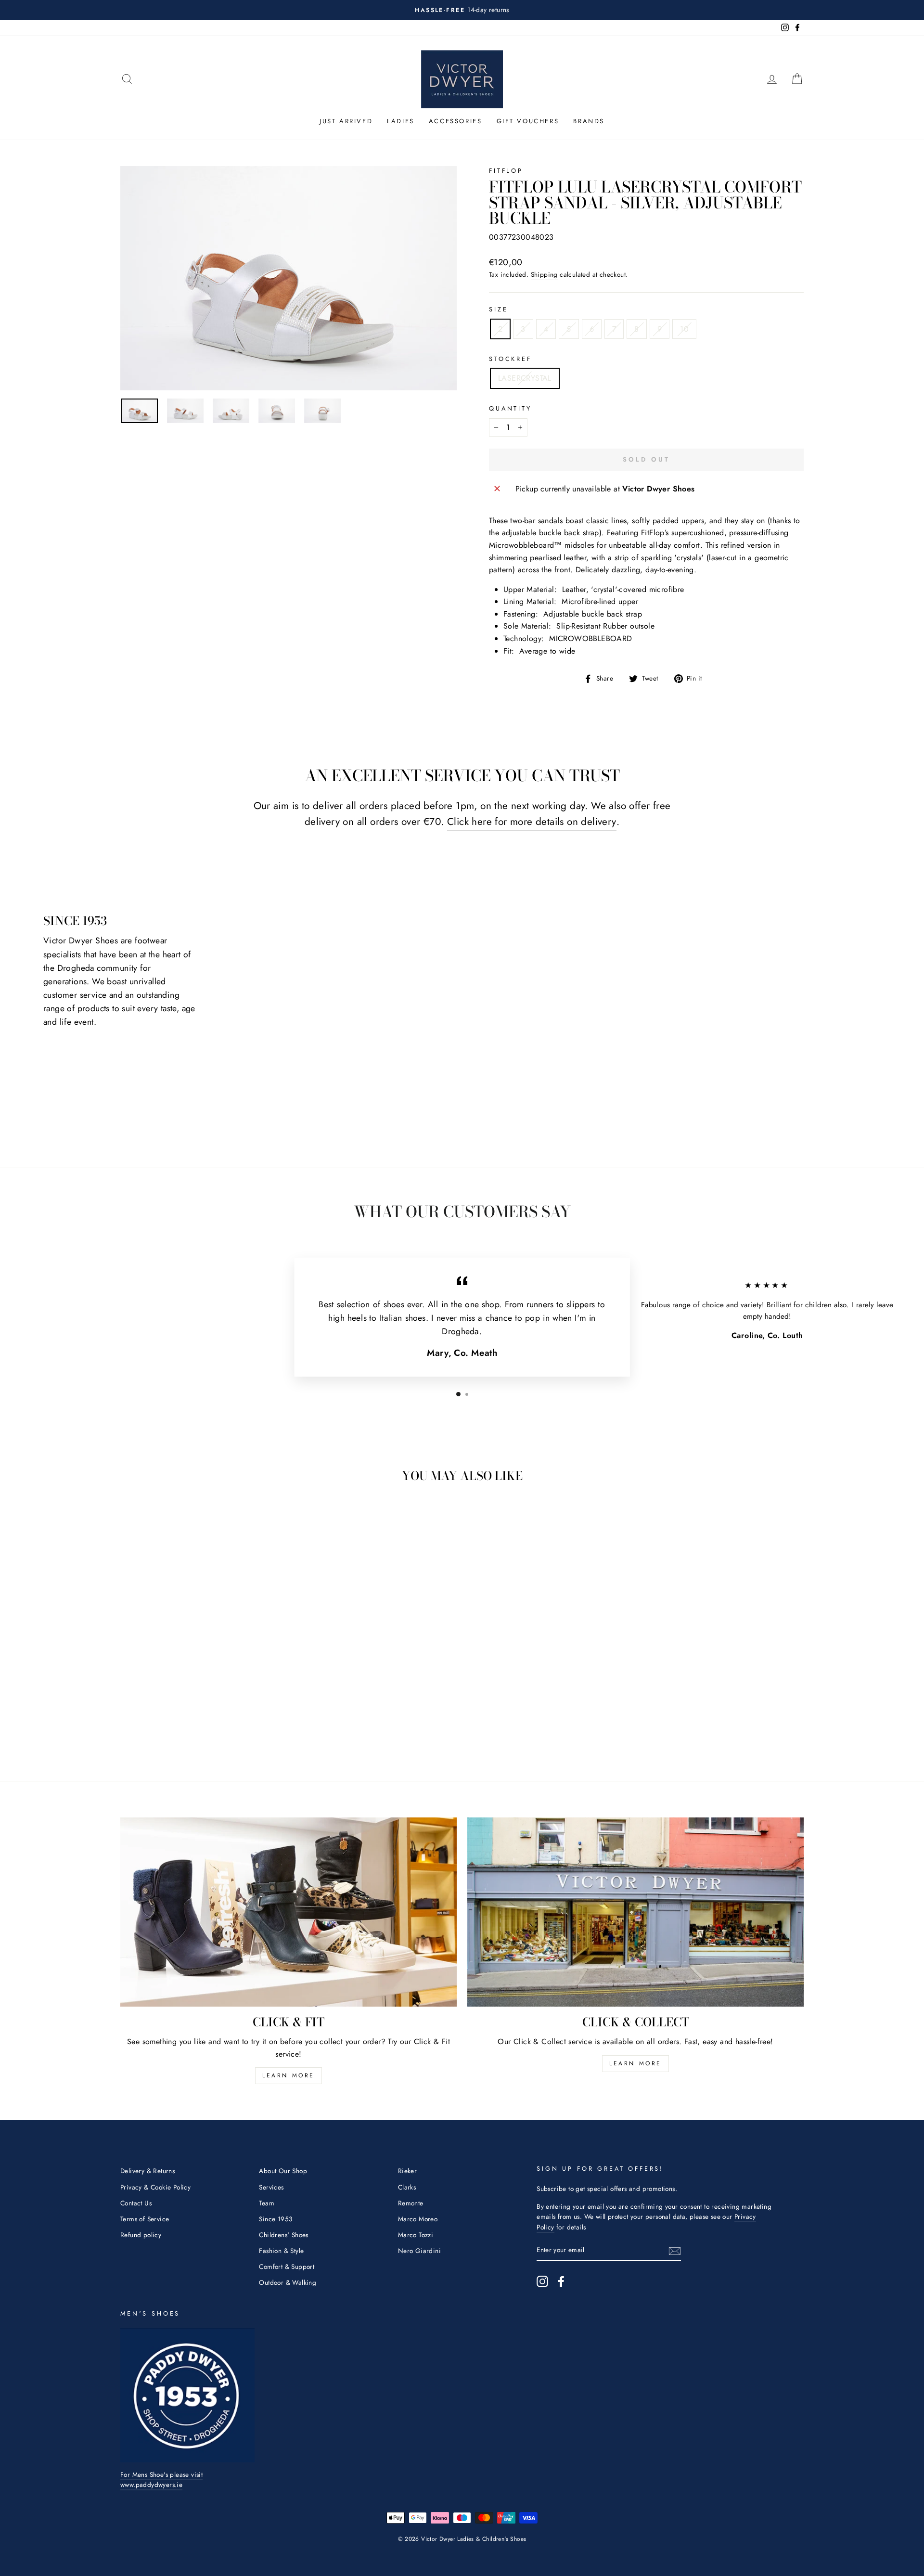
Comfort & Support (287, 2267)
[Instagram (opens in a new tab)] (542, 2281)
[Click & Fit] (289, 1912)
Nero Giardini (419, 2251)
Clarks (407, 2187)
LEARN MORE (289, 2075)
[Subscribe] (675, 2251)
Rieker (407, 2171)
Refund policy (141, 2235)
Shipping (544, 274)
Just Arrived (346, 121)
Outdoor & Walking (288, 2282)
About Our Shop (283, 2171)
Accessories (456, 121)
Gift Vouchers (528, 121)
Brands (589, 121)
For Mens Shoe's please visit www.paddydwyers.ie (161, 2480)
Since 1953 (276, 2219)
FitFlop (506, 171)
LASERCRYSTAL (525, 378)
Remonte (411, 2203)
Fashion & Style (281, 2251)
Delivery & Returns (148, 2171)
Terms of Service (145, 2219)
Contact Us (136, 2203)
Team (267, 2203)
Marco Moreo (418, 2219)
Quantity (510, 408)
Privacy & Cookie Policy (155, 2187)
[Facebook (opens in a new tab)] (561, 2281)
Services (271, 2187)
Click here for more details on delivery (532, 822)
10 (684, 329)
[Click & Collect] (635, 1912)
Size (498, 309)
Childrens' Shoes (283, 2235)
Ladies (401, 121)
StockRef (510, 359)
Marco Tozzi (416, 2235)
